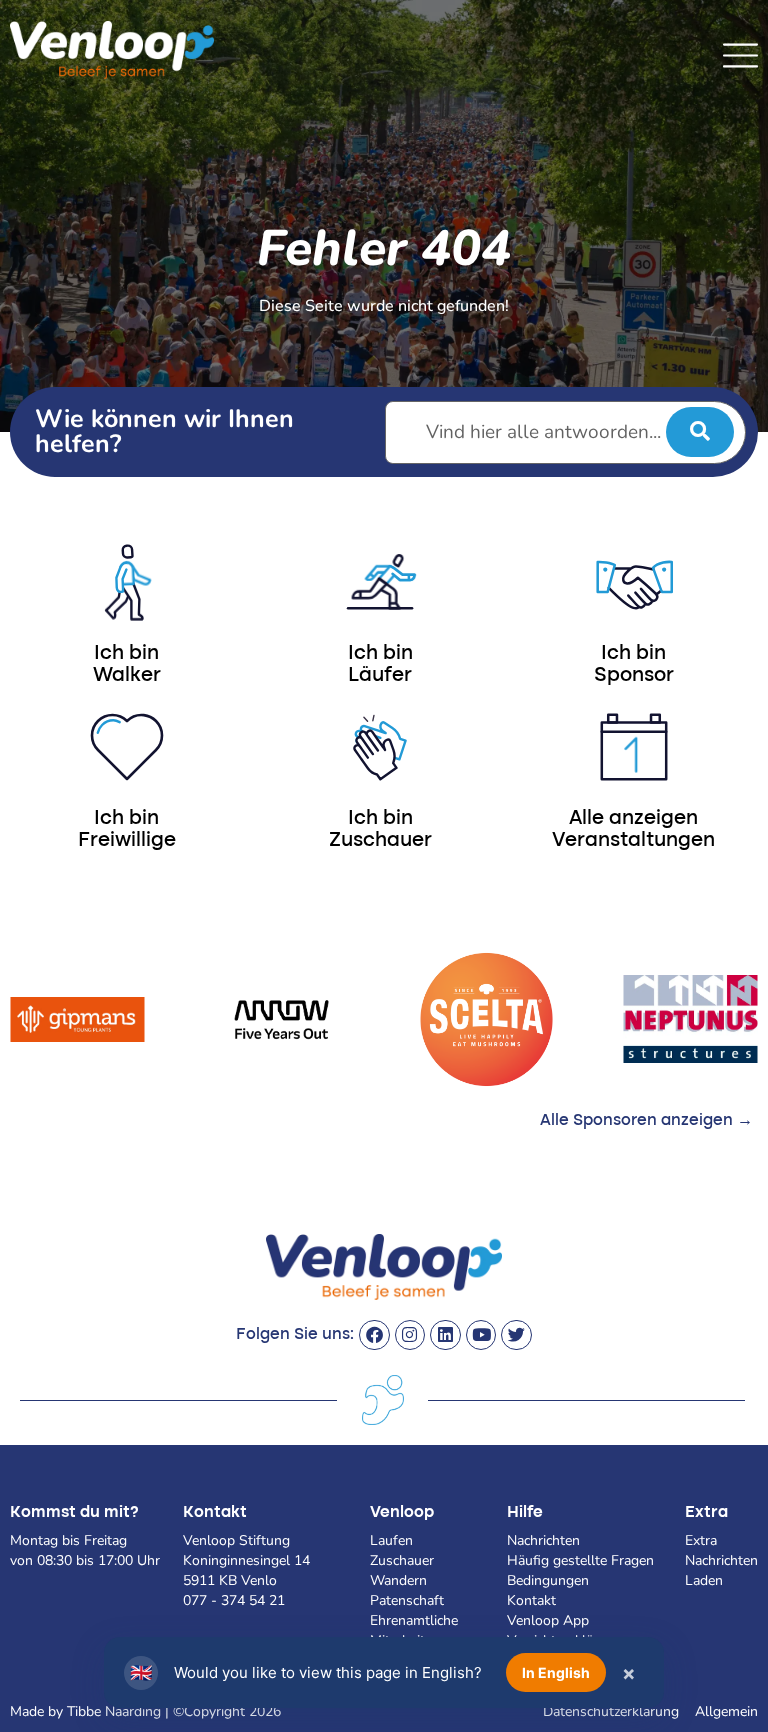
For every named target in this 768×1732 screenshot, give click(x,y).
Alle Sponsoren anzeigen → (646, 1121)
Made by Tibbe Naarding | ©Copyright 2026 (145, 1711)
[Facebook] (374, 1335)
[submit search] (700, 432)
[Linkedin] (445, 1335)
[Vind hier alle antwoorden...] (566, 432)
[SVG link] (740, 55)
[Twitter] (516, 1335)
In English (556, 1672)
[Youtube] (481, 1335)
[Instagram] (410, 1335)
